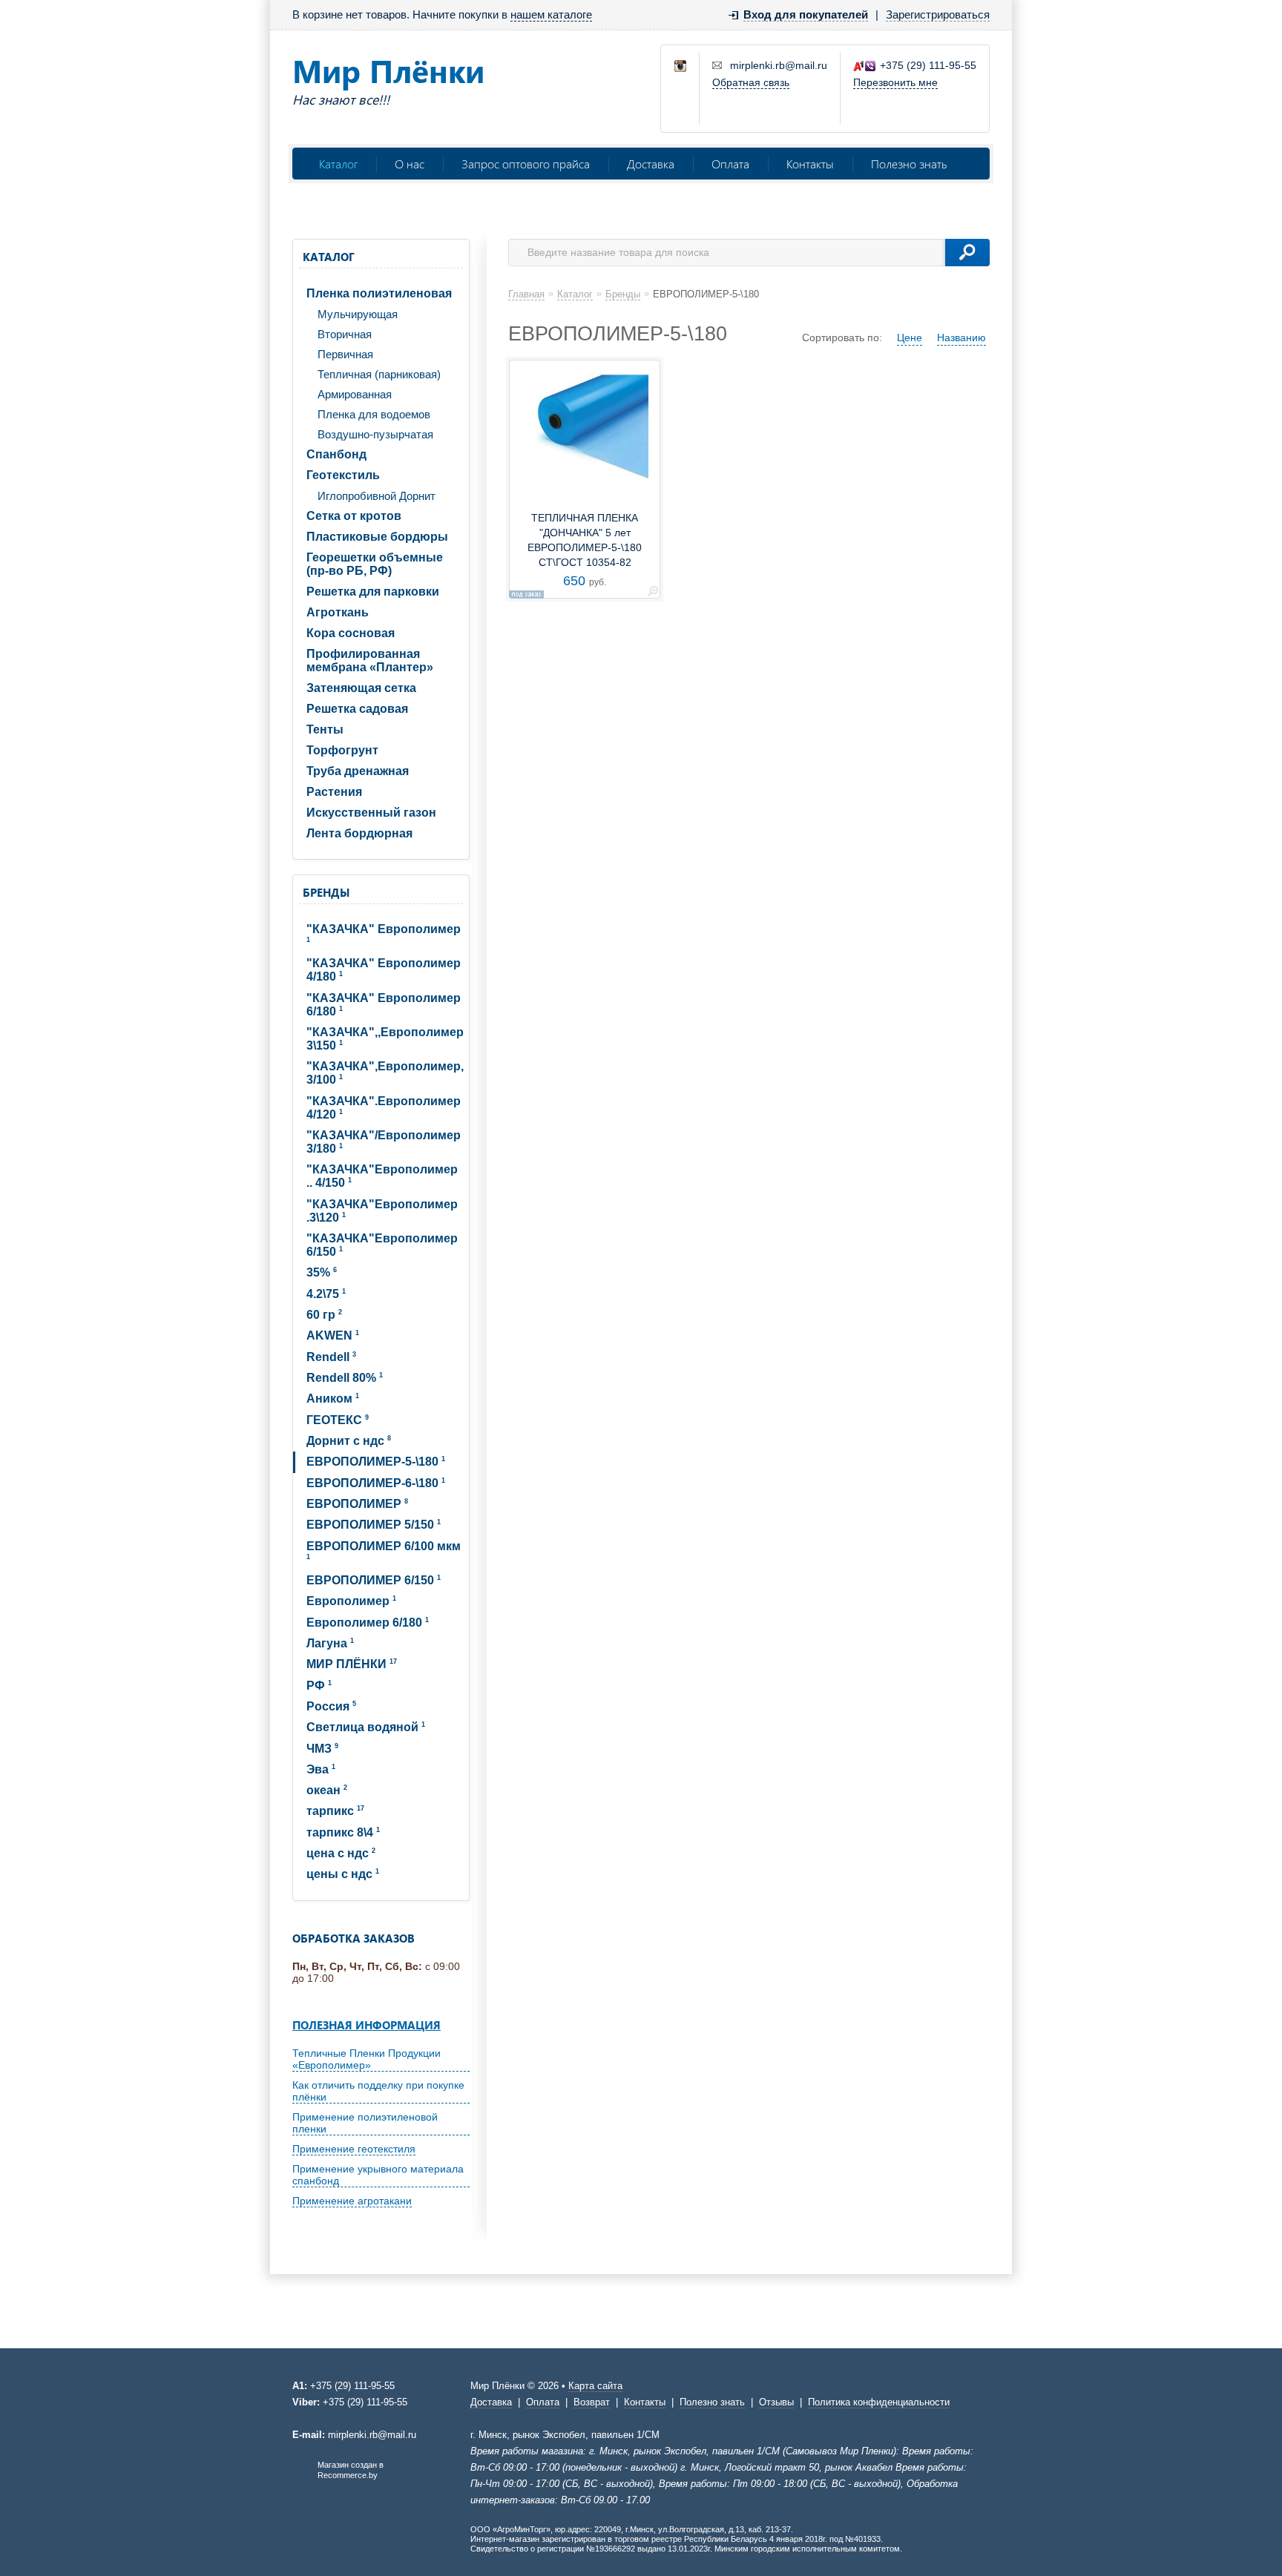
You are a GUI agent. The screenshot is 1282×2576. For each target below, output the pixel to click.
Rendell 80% (345, 1378)
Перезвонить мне (895, 82)
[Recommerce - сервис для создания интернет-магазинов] (302, 2477)
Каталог (338, 164)
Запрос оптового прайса (526, 164)
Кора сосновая (351, 633)
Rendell (331, 1357)
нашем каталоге (551, 14)
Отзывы (776, 2402)
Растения (334, 792)
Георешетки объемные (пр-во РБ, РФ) (375, 564)
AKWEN (333, 1335)
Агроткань (338, 612)
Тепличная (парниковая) (379, 374)
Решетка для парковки (373, 592)
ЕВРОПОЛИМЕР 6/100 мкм (384, 1550)
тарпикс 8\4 (343, 1832)
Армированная (355, 394)
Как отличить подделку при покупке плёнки (378, 2091)
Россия (331, 1706)
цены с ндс (343, 1874)
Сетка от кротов (354, 516)
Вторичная (345, 334)
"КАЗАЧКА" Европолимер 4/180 (384, 970)
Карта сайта (595, 2386)
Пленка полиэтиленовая (379, 293)
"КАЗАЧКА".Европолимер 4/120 (384, 1108)
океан (327, 1790)
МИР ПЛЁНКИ (352, 1664)
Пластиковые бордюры (377, 537)
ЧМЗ (322, 1749)
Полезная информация (366, 2025)
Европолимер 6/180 (368, 1623)
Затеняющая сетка (361, 688)
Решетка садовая (357, 709)
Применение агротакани (352, 2201)
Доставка (651, 164)
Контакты (810, 164)
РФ (319, 1686)
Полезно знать (909, 164)
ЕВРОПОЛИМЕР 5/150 (374, 1525)
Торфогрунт (342, 750)
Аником (333, 1399)
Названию (961, 337)
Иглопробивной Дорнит (377, 496)
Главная (526, 294)
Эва (321, 1769)
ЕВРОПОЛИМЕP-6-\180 (376, 1483)
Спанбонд (336, 454)
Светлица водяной (366, 1727)
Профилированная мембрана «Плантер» (370, 661)
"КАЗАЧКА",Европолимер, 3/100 (385, 1073)
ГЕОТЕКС (338, 1420)
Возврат (592, 2402)
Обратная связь (751, 82)
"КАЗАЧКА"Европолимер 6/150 (382, 1245)
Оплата (730, 164)
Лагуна (330, 1643)
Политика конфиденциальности (879, 2402)
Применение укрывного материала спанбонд (378, 2175)
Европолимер (351, 1601)
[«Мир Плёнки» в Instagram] (681, 67)
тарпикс (335, 1811)
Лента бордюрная (359, 833)
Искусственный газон (371, 813)
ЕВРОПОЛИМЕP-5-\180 (376, 1462)
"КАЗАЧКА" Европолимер (384, 933)
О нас (410, 164)
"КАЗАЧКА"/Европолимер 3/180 (384, 1142)
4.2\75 (326, 1294)
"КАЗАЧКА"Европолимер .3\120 (382, 1211)
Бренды (326, 892)
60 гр (324, 1315)
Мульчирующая (358, 314)
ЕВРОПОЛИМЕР (357, 1504)
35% (322, 1272)
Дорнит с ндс (349, 1441)
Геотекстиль (343, 475)
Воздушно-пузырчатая (375, 434)
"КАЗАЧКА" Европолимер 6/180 (384, 1005)
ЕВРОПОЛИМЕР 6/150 (374, 1580)
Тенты (325, 729)
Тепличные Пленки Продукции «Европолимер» (366, 2059)
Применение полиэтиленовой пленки (365, 2123)
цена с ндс (341, 1853)
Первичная (345, 354)
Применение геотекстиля (354, 2149)
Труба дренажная (358, 771)
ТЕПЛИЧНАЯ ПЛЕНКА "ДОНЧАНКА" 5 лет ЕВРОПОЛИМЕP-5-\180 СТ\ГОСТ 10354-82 (585, 540)
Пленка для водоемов (374, 414)
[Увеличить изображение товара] (653, 594)
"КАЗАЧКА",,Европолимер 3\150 (385, 1039)
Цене (910, 337)
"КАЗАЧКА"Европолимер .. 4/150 (382, 1176)
